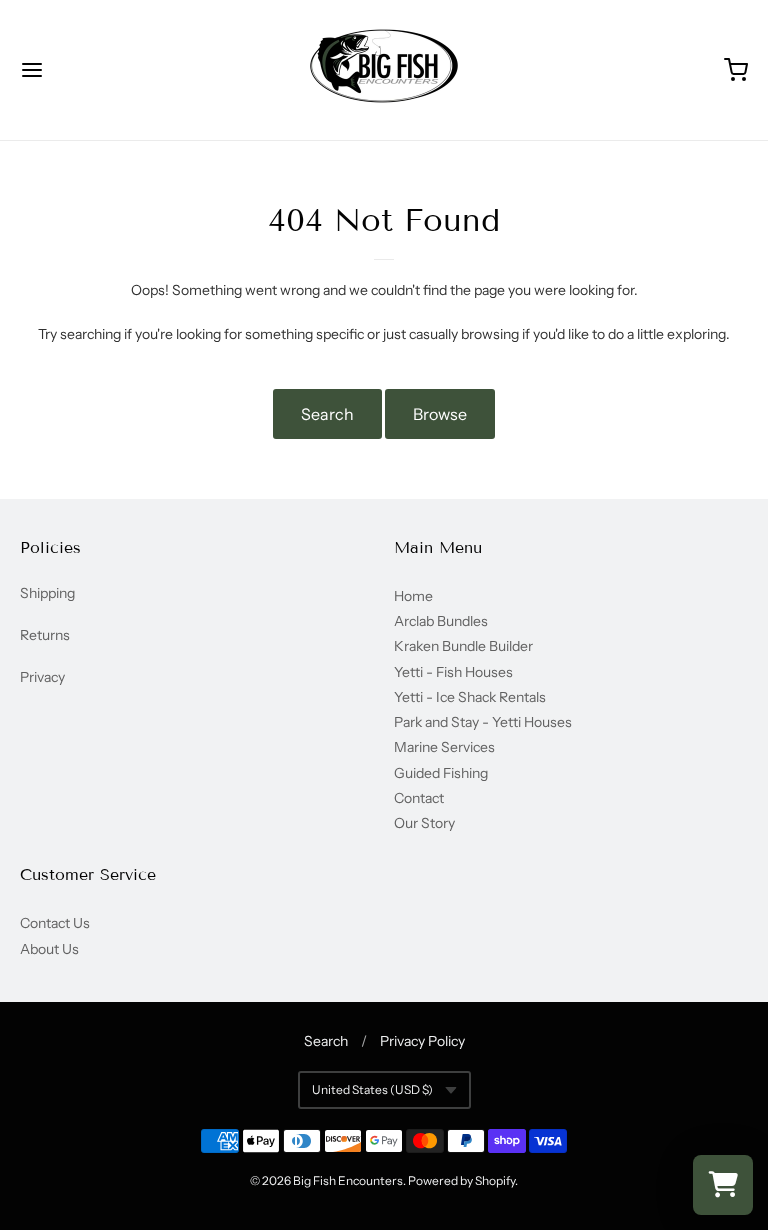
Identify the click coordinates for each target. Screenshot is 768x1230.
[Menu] (93, 70)
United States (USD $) (372, 1089)
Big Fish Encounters (348, 1180)
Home (413, 596)
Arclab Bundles (441, 621)
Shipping (47, 593)
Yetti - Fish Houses (453, 672)
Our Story (424, 823)
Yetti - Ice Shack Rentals (470, 697)
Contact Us (55, 923)
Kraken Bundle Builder (463, 646)
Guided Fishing (441, 773)
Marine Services (444, 747)
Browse (440, 414)
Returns (45, 635)
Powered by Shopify (461, 1180)
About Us (49, 949)
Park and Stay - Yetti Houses (483, 722)
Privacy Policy (422, 1041)
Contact (419, 798)
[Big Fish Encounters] (384, 70)
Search (327, 414)
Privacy (42, 677)
